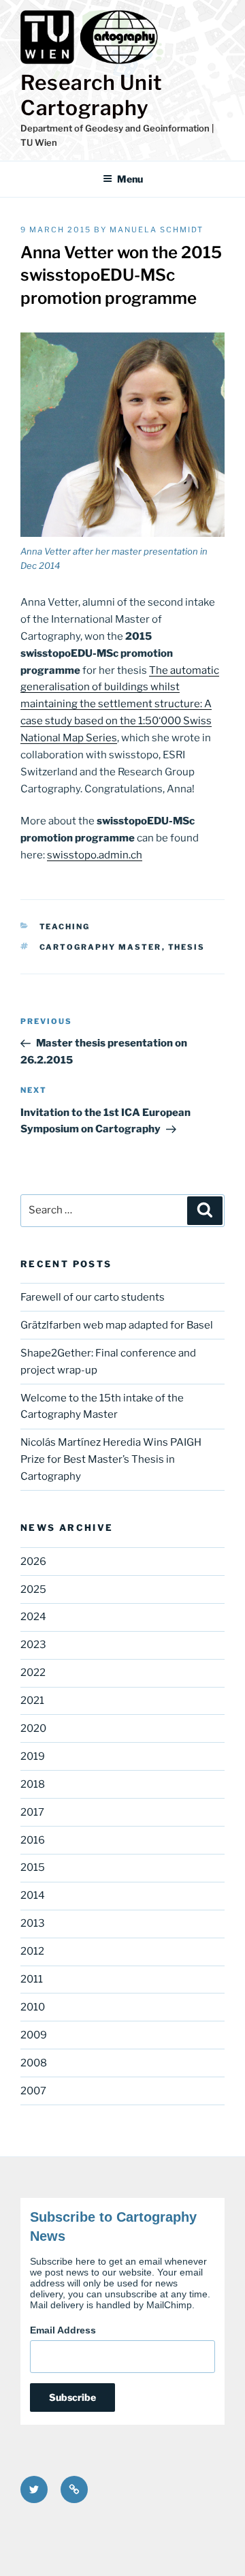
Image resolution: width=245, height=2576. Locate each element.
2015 (33, 1867)
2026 (33, 1562)
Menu (130, 179)
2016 (33, 1840)
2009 (34, 2035)
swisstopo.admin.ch (95, 855)
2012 (32, 1951)
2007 (33, 2091)
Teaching (65, 927)
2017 (32, 1812)
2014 (33, 1895)
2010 (33, 2007)
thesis (187, 947)
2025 (33, 1589)
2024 (33, 1617)
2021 (32, 1701)
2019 (33, 1756)
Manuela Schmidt (157, 230)
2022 (33, 1673)
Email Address (63, 2330)
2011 (32, 1979)
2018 (33, 1784)
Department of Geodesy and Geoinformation (115, 128)
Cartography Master (101, 947)
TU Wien (39, 142)
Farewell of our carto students (93, 1297)
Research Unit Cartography (92, 95)
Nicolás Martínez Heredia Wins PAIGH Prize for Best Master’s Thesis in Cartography (111, 1459)
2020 (33, 1728)
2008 (34, 2063)
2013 (33, 1923)
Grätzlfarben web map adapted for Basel (117, 1325)
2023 (33, 1645)
